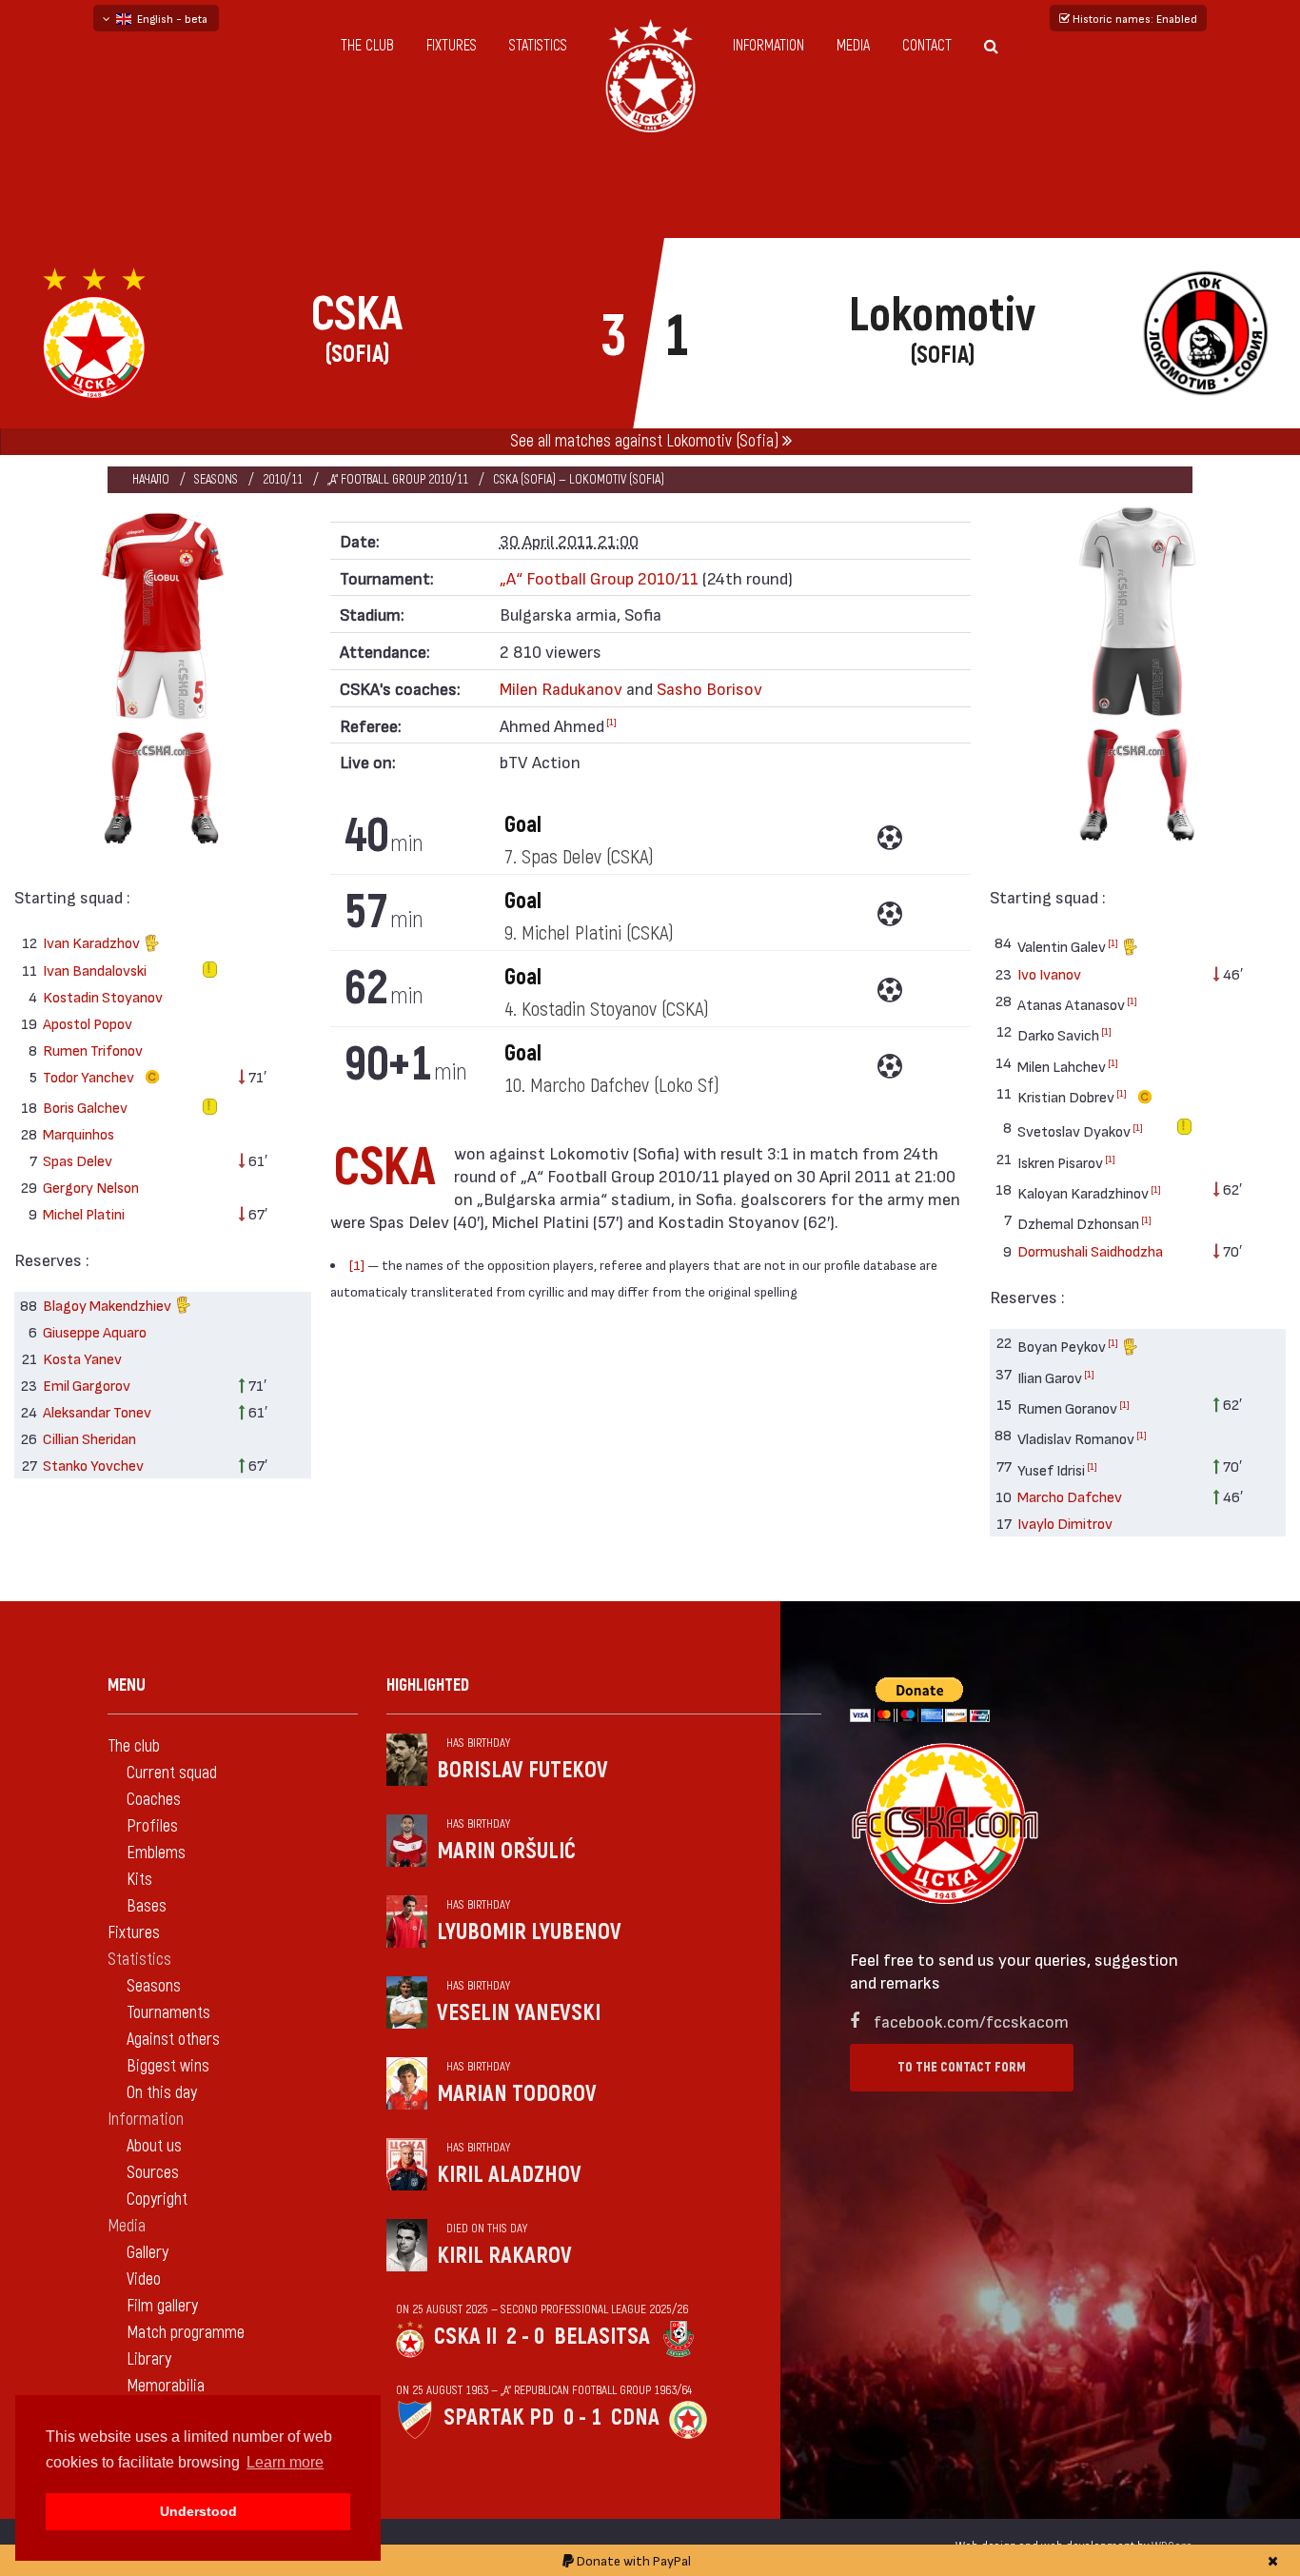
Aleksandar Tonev (97, 1411)
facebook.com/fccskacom (971, 2021)
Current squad (172, 1773)
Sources (153, 2173)
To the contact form (962, 2067)
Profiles (152, 1826)
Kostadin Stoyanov (103, 996)
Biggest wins (168, 2066)
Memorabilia (166, 2386)
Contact (927, 46)
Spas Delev (78, 1160)
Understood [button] (198, 2511)
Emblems (156, 1853)
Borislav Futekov (522, 1770)
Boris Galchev (85, 1107)
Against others (173, 2040)
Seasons (216, 479)
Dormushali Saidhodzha (1090, 1250)
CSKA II (465, 2337)
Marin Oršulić (506, 1851)
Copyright (157, 2200)
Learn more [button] (285, 2462)
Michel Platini (84, 1213)
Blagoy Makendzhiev (108, 1305)
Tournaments (168, 2013)
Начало (151, 479)
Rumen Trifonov (93, 1050)
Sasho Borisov (709, 688)
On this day (162, 2093)
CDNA (635, 2417)
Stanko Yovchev (93, 1465)
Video (144, 2279)
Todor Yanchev (90, 1076)
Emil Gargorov (87, 1385)
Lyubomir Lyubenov (529, 1932)
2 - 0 (525, 2337)
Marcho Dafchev (1070, 1496)
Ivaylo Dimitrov (1065, 1523)
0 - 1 (582, 2417)
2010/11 (283, 479)
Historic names (1133, 18)
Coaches (154, 1800)
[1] (611, 722)
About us (154, 2146)
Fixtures (452, 46)
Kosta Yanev (82, 1358)
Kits (139, 1880)
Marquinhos (79, 1133)
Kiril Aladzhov (509, 2175)
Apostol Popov (88, 1023)
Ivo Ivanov (1049, 973)
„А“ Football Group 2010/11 (398, 479)
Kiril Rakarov (504, 2256)
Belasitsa (602, 2337)
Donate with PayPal (632, 2560)
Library (149, 2359)
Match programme (186, 2333)
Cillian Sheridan (89, 1438)
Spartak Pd (499, 2417)
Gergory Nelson (91, 1187)
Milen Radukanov (561, 688)
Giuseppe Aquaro (95, 1331)
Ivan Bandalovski (95, 970)
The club (367, 46)
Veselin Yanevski (519, 2013)
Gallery (148, 2253)
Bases (147, 1906)
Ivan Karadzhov (93, 942)
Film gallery (162, 2306)
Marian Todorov (517, 2094)
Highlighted (428, 1685)
